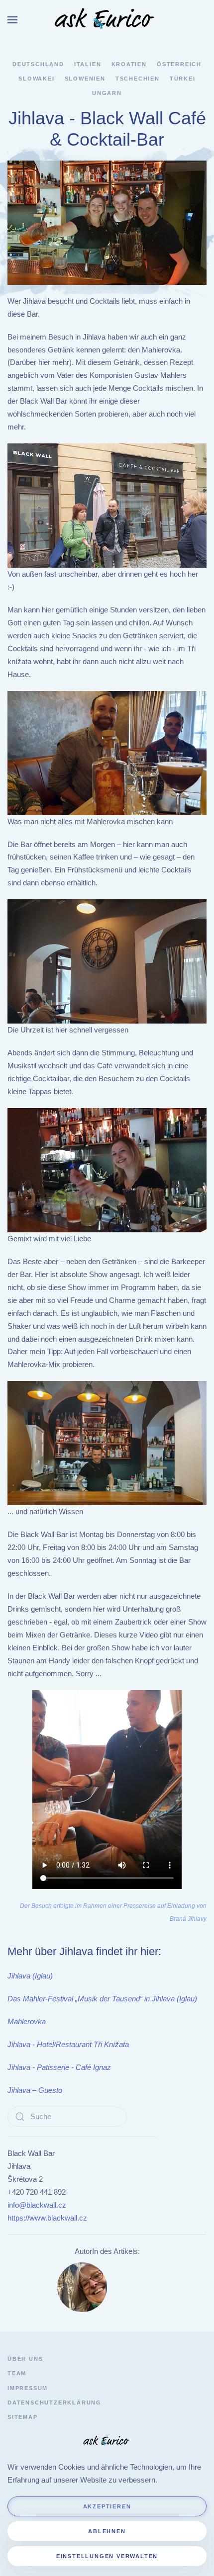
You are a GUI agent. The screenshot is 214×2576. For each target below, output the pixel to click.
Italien (88, 64)
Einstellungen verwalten (107, 2556)
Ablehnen (107, 2531)
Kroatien (129, 64)
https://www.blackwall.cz (47, 2218)
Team (17, 2373)
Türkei (183, 79)
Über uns (25, 2359)
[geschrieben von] (82, 2286)
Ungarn (107, 93)
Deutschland (38, 64)
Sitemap (23, 2417)
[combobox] (67, 2117)
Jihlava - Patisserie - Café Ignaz (59, 2067)
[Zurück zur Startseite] (107, 20)
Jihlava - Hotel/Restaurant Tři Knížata (68, 2044)
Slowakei (36, 79)
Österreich (179, 64)
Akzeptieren (107, 2506)
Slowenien (85, 79)
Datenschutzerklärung (54, 2403)
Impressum (28, 2388)
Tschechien (138, 79)
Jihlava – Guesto (35, 2090)
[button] (12, 20)
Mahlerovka (27, 2021)
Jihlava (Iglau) (30, 1976)
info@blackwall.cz (37, 2205)
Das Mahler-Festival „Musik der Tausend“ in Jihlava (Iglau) (102, 1999)
